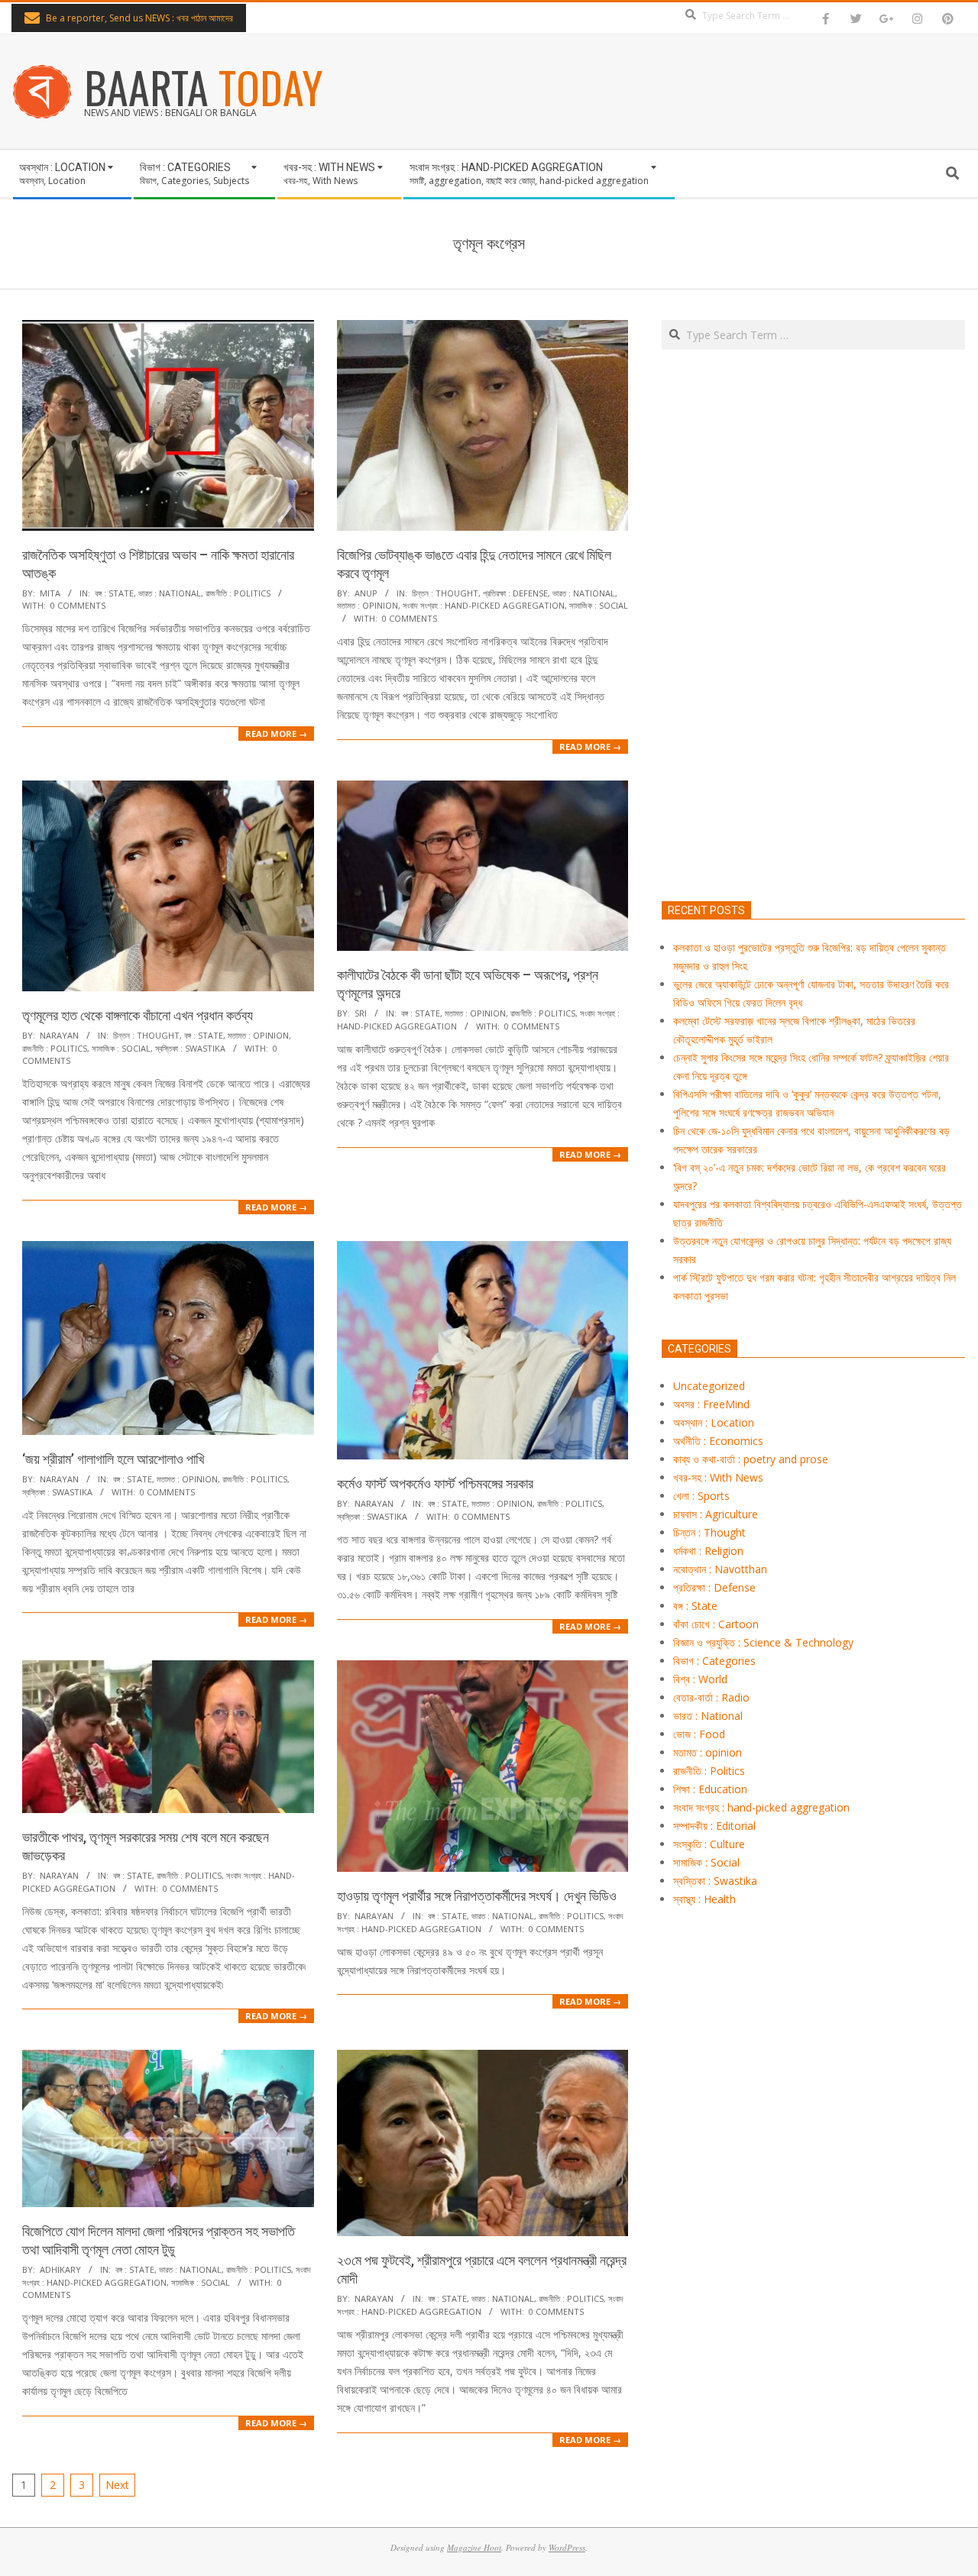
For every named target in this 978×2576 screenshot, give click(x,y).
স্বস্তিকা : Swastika (190, 1048)
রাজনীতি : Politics (238, 593)
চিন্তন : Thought (445, 593)
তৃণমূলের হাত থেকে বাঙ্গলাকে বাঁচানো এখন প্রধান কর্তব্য (138, 1015)
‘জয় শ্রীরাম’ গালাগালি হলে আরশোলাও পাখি (113, 1459)
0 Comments (78, 605)
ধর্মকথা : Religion (708, 1551)
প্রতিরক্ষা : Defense (515, 593)
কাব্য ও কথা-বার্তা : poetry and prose (751, 1459)
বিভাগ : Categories (714, 1661)
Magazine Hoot (474, 2547)
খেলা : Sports (701, 1496)
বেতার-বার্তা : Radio (711, 1697)
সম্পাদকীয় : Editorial (714, 1826)
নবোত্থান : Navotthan (720, 1569)
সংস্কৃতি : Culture (709, 1844)
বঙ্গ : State (114, 593)
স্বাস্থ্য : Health (704, 1899)
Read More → (276, 734)
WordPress (567, 2547)
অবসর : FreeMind (711, 1404)
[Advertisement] (813, 697)
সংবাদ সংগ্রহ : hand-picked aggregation (484, 605)
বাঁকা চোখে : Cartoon (716, 1624)
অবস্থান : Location (714, 1422)
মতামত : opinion (368, 605)
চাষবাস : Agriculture (716, 1514)
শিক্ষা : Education (710, 1789)
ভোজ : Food (699, 1734)
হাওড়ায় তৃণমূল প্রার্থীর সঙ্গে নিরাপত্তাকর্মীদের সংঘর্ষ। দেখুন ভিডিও (477, 1896)
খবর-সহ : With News (718, 1477)
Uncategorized (709, 1386)
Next (117, 2485)
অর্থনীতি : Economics (718, 1441)
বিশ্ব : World (700, 1679)
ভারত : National (170, 593)
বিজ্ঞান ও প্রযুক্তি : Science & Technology (763, 1642)
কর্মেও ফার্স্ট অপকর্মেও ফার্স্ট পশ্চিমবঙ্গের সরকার (435, 1484)
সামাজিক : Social (599, 605)
